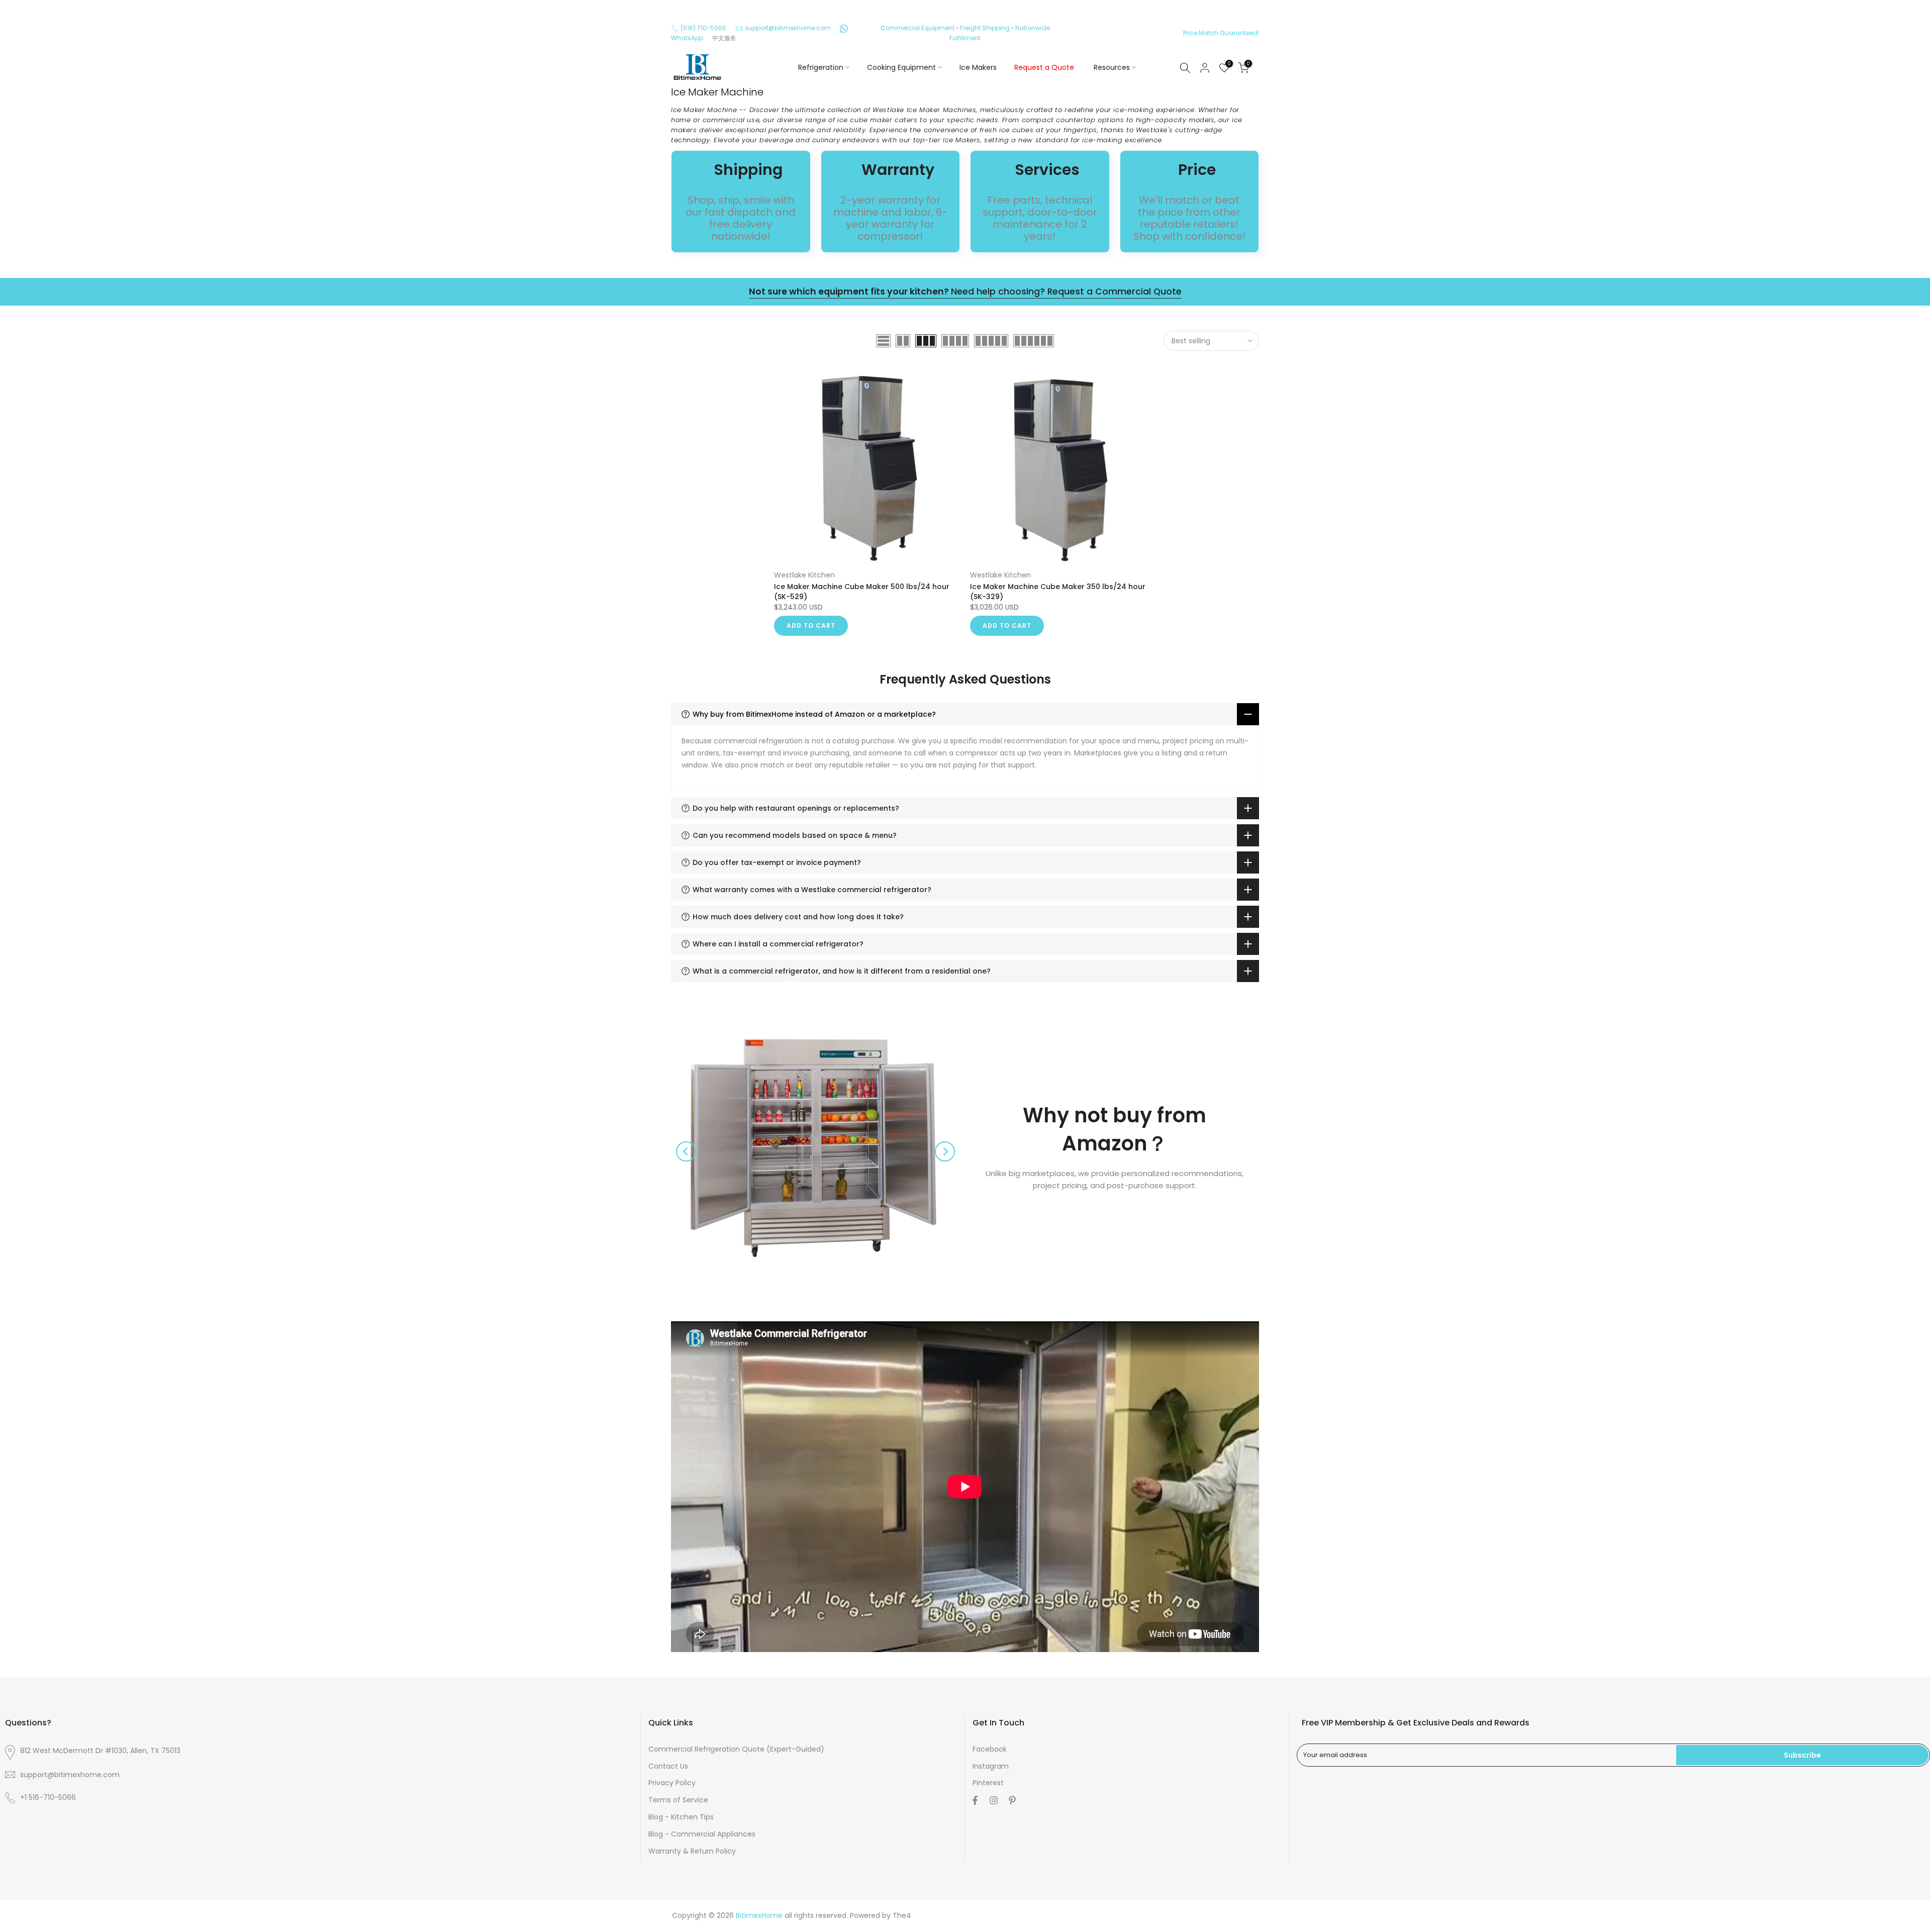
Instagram (991, 1766)
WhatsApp (687, 38)
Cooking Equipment (901, 67)
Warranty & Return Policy (692, 1851)
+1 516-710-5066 (48, 1797)
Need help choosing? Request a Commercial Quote (965, 292)
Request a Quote (1044, 67)
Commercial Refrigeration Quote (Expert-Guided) (736, 1749)
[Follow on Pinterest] (1011, 1800)
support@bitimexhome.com (788, 28)
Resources (1112, 67)
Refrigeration (821, 67)
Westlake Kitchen (804, 575)
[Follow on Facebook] (974, 1800)
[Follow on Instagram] (992, 1800)
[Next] (945, 1151)
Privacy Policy (672, 1783)
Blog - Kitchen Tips (681, 1817)
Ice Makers (978, 67)
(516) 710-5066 (703, 28)
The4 (902, 1915)
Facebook (990, 1749)
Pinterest (988, 1783)
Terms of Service (678, 1800)
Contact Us (668, 1766)
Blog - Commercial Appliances (702, 1834)
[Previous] (686, 1151)
